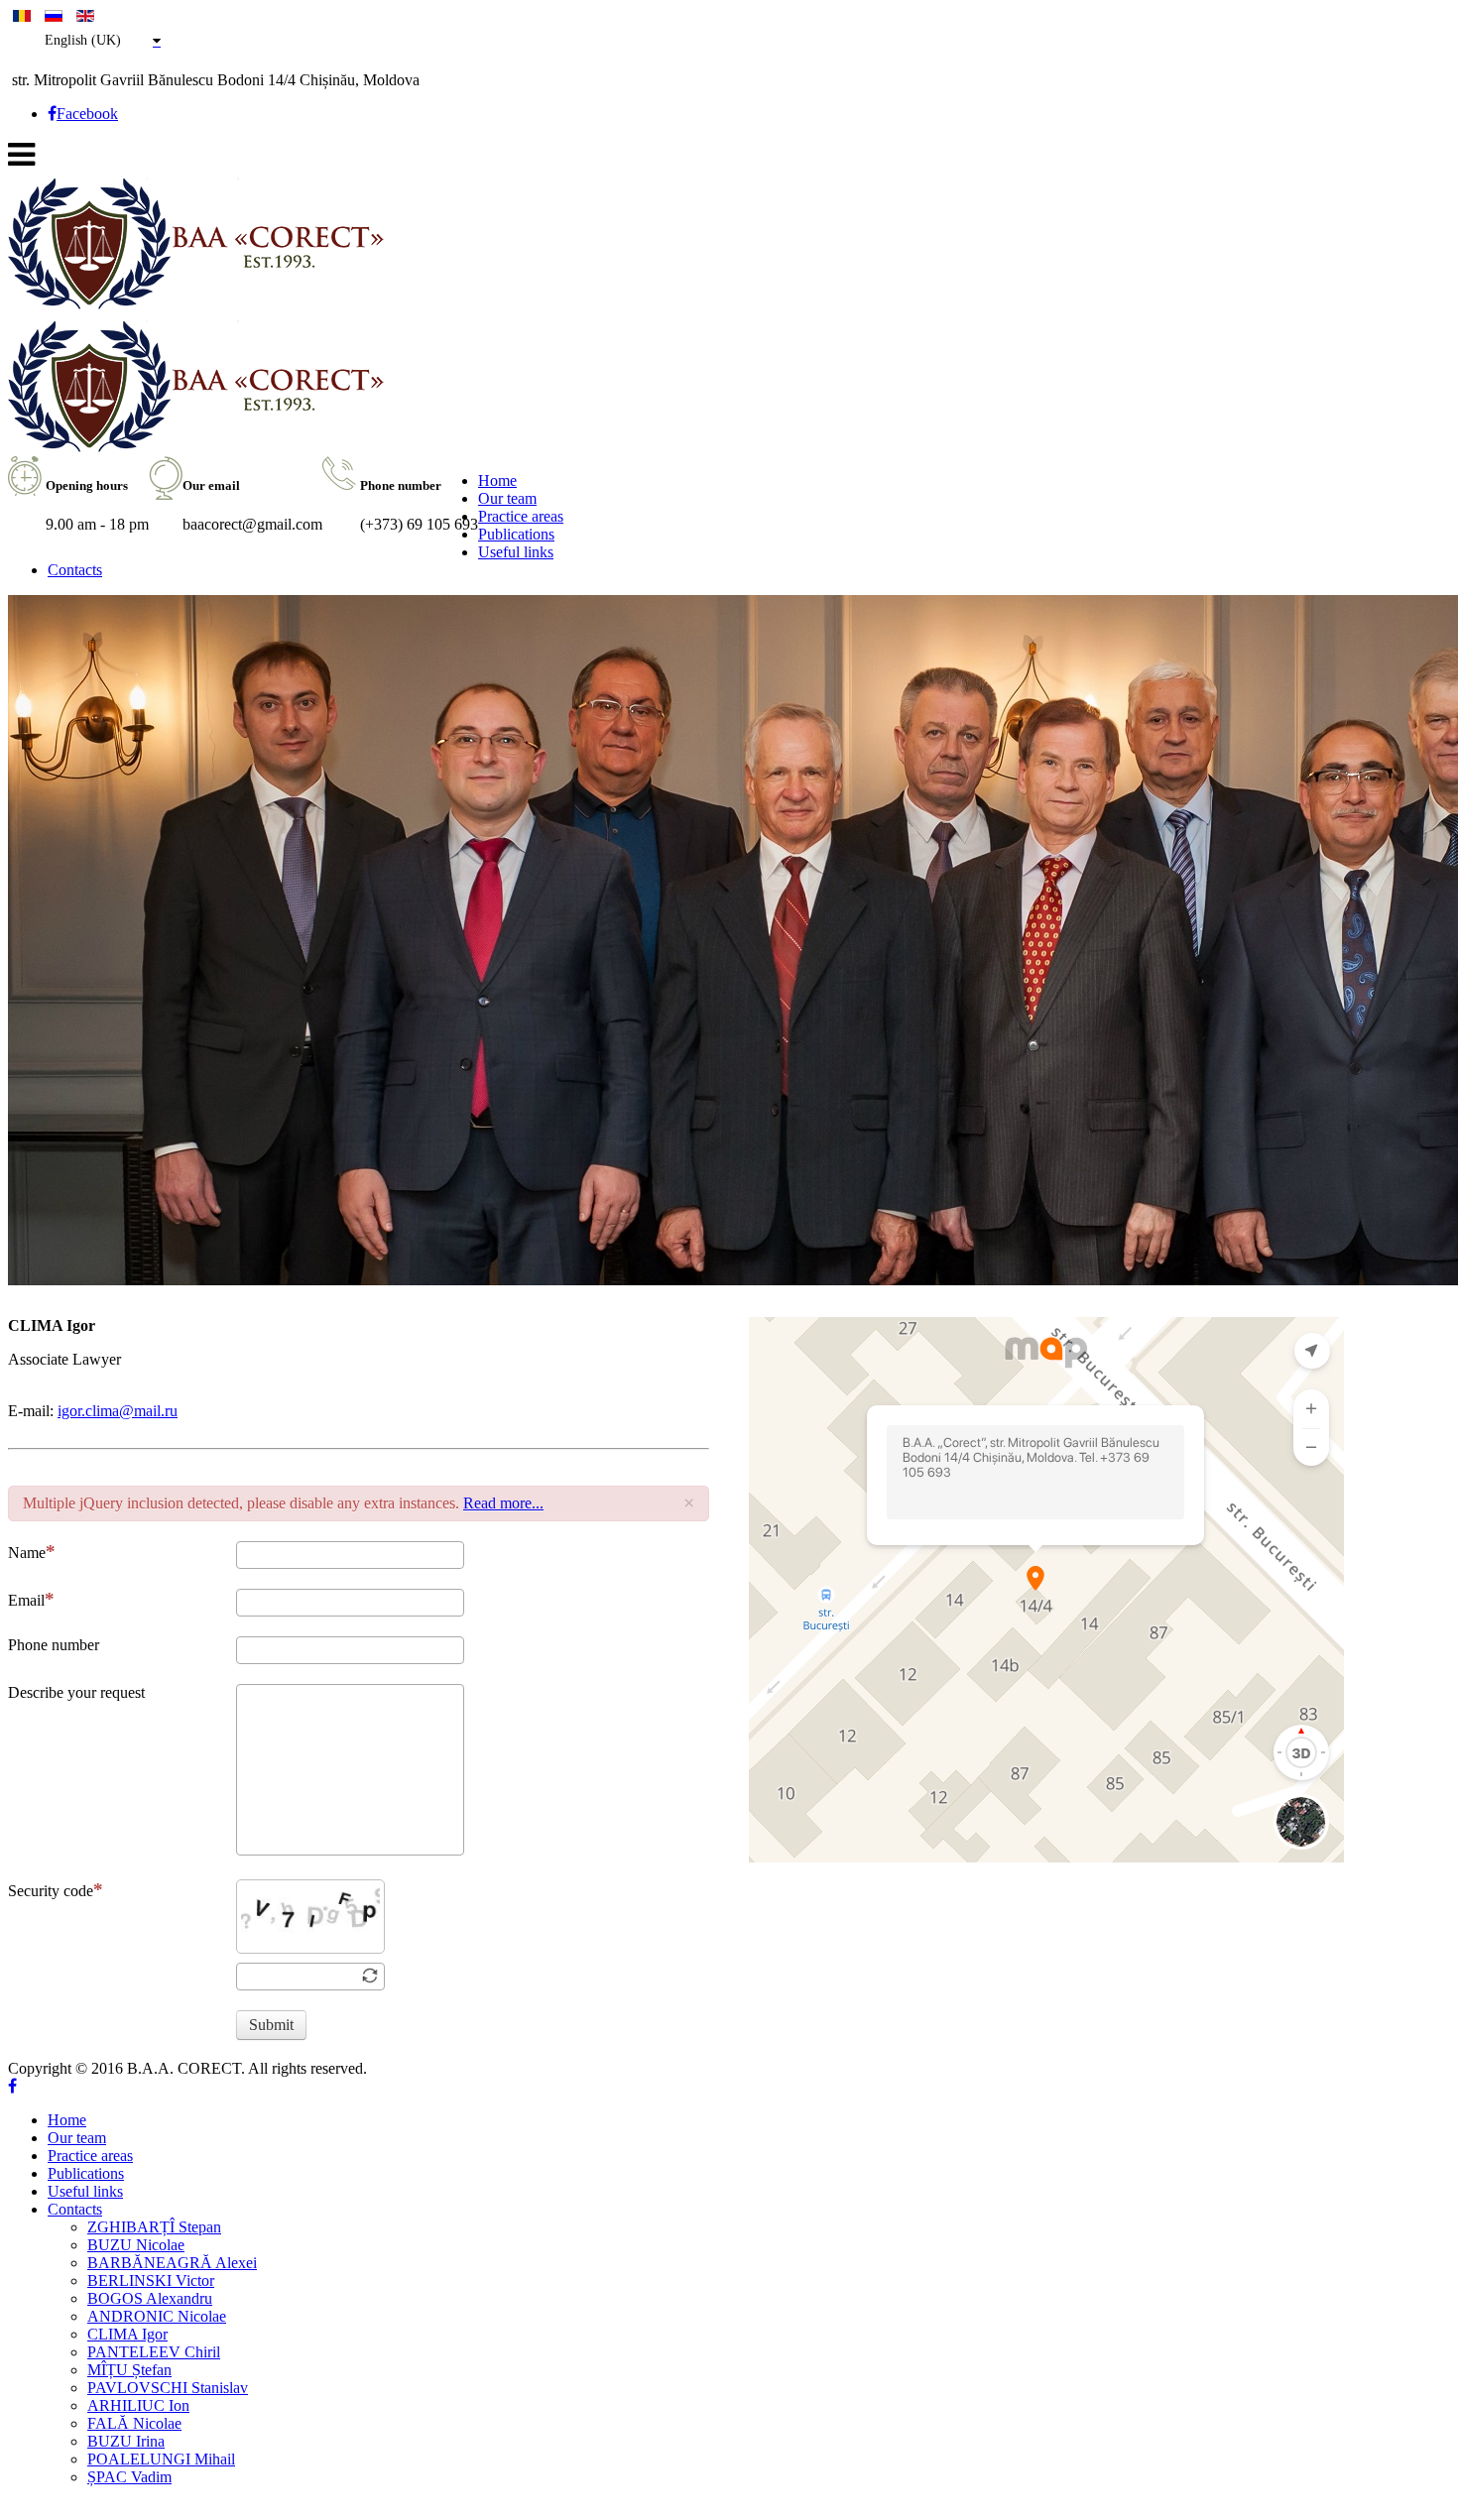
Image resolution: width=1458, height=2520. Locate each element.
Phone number (54, 1645)
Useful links (516, 552)
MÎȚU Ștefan (129, 2370)
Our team (507, 498)
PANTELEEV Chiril (154, 2352)
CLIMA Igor (127, 2334)
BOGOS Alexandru (150, 2298)
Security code (51, 1891)
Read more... (503, 1503)
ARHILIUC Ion (138, 2405)
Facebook (87, 114)
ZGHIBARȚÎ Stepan (154, 2227)
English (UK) (83, 40)
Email (26, 1600)
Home (497, 480)
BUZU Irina (126, 2441)
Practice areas (521, 516)
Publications (516, 534)
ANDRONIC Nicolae (157, 2316)
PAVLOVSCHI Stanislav (168, 2388)
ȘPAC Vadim (129, 2477)
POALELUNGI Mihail (161, 2459)
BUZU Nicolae (136, 2245)
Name (27, 1553)
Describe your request (76, 1692)
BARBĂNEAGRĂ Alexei (172, 2263)
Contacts (75, 570)
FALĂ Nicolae (134, 2423)
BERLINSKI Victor (151, 2280)
